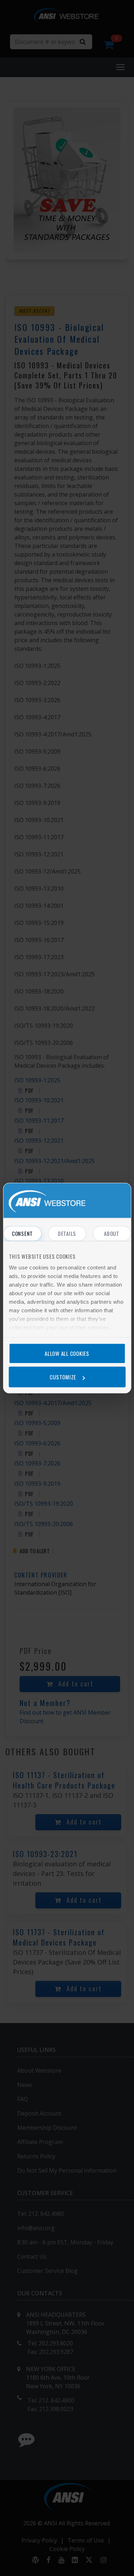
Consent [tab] (22, 1233)
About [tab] (112, 1233)
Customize (63, 1377)
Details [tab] (67, 1233)
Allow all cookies (67, 1353)
